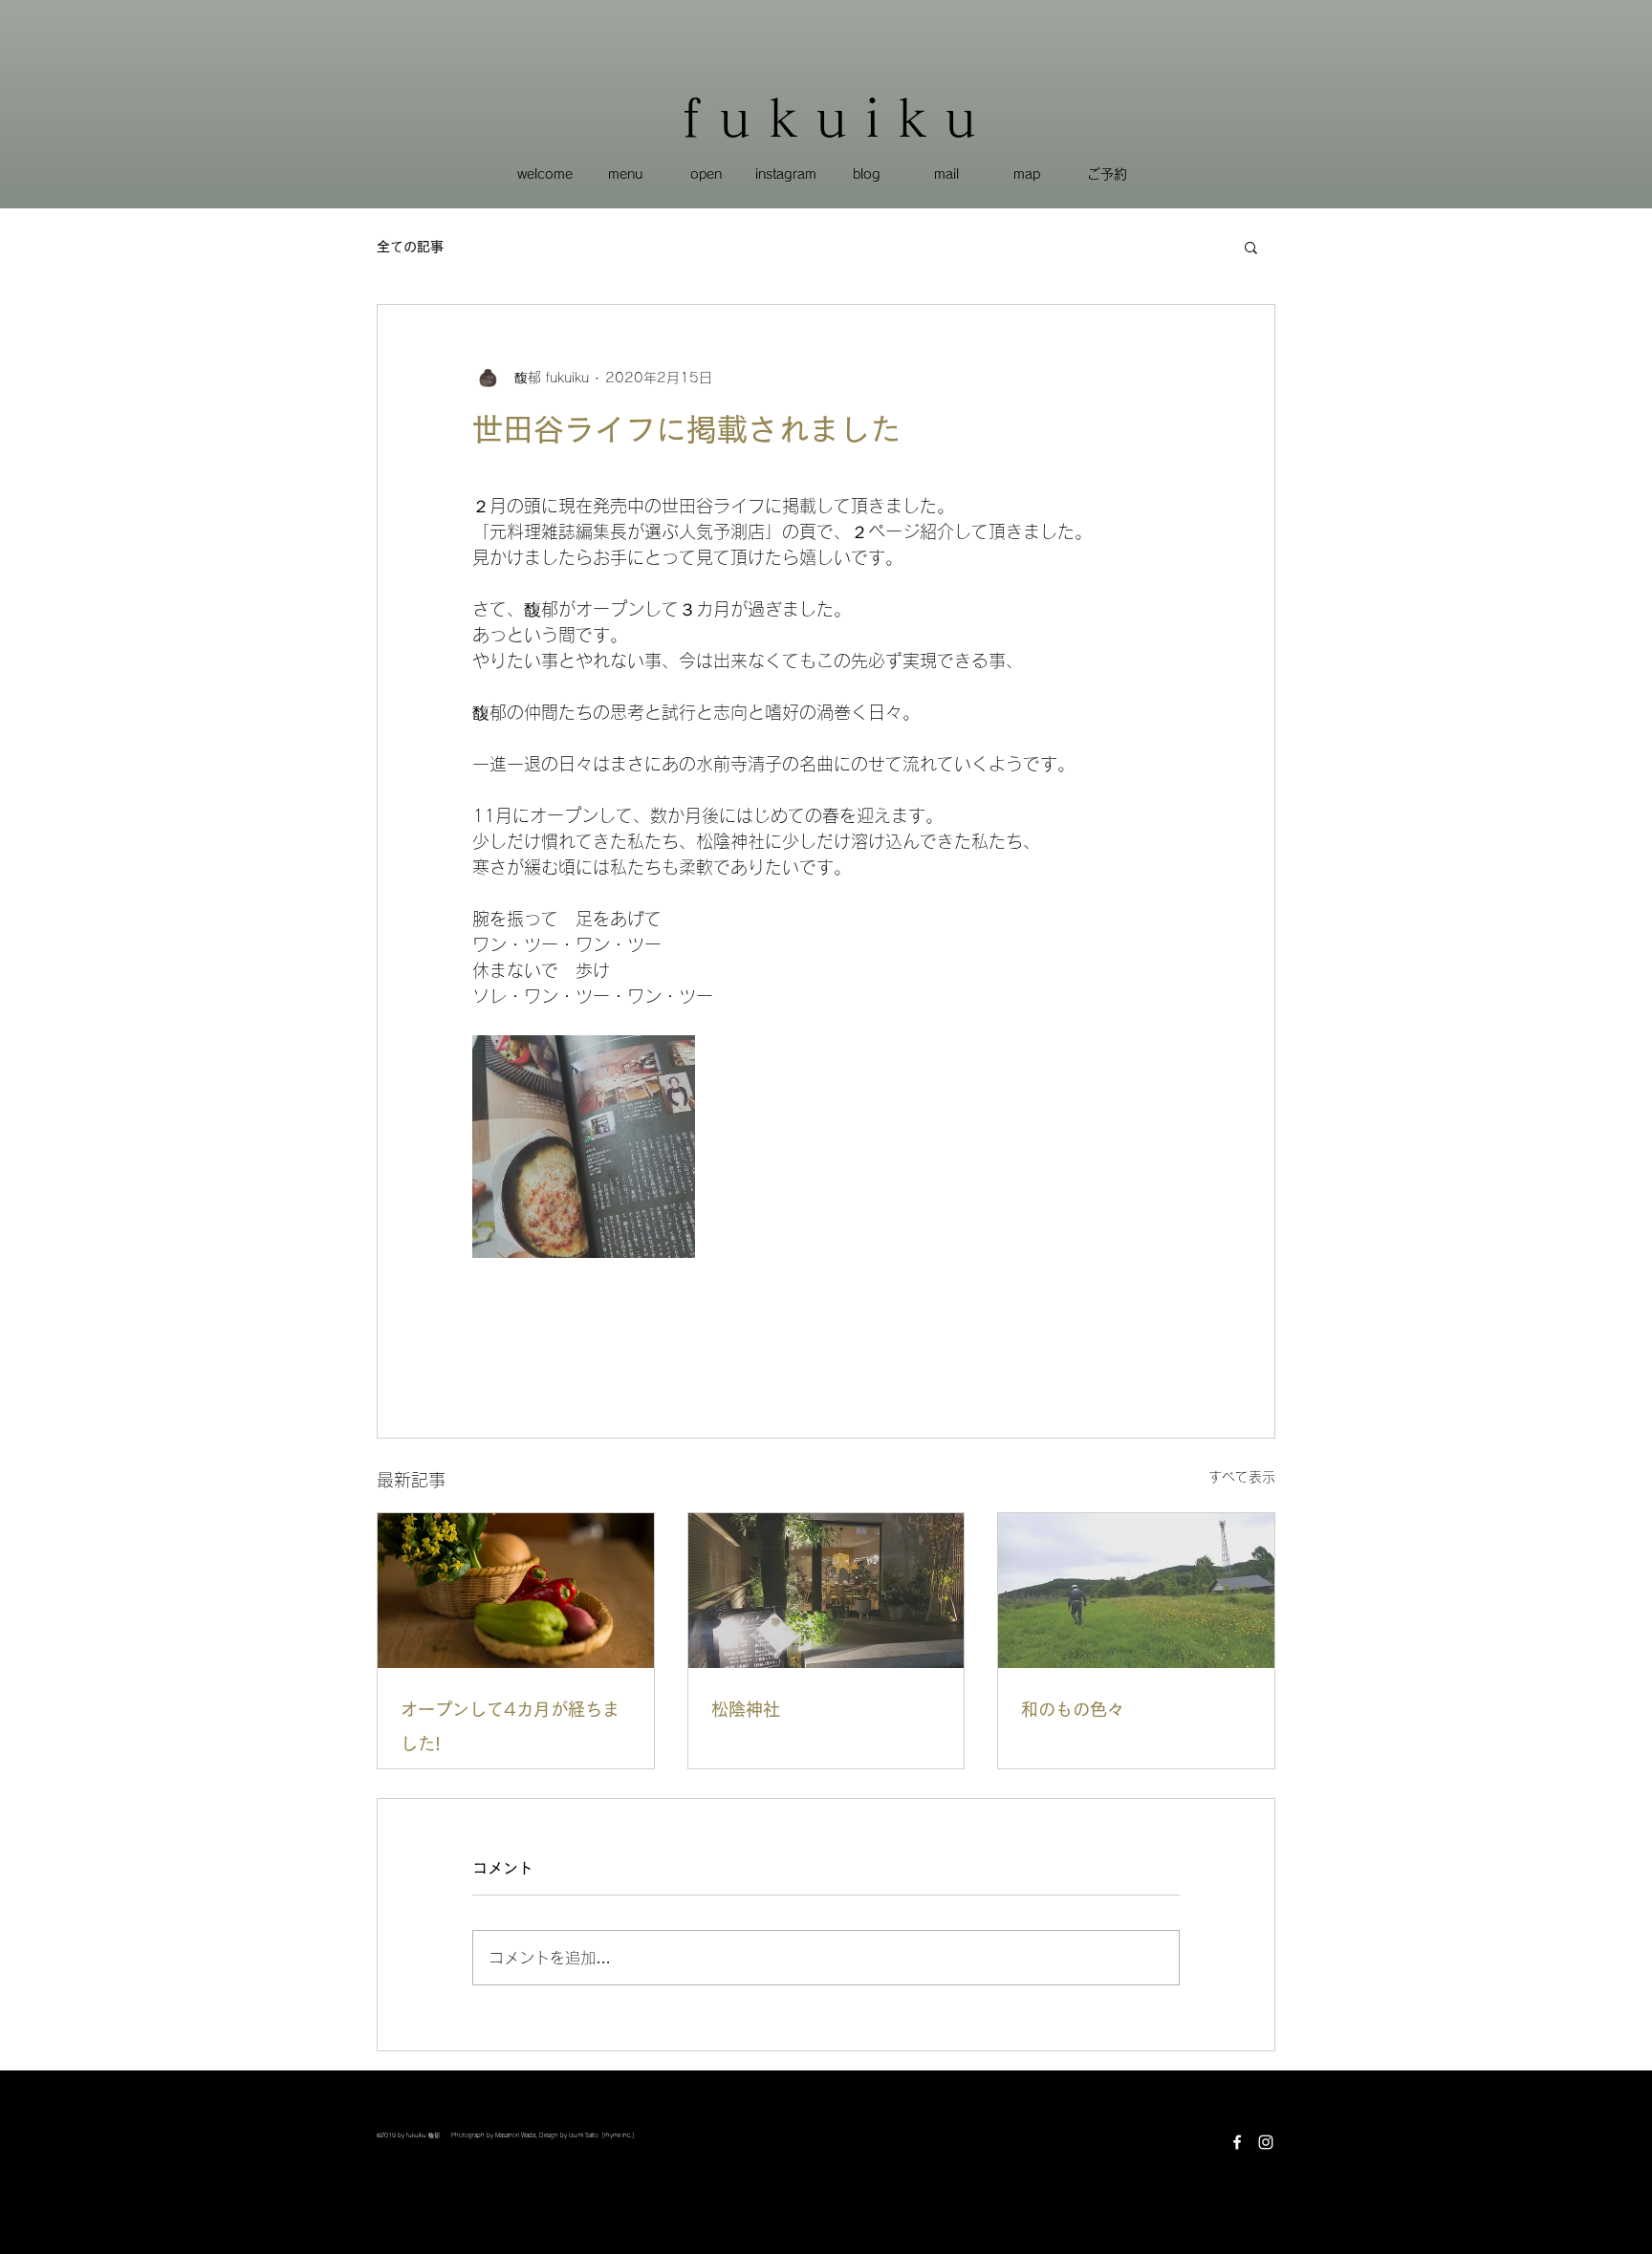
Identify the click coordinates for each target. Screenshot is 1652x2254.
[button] (1251, 247)
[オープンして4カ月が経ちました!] (516, 1591)
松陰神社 (746, 1709)
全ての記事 (410, 247)
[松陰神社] (826, 1591)
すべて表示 (1242, 1477)
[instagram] (1266, 2142)
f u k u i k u (829, 117)
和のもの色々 (1073, 1709)
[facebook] (1237, 2142)
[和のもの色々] (1136, 1591)
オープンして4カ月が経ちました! (510, 1726)
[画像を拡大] (584, 1147)
